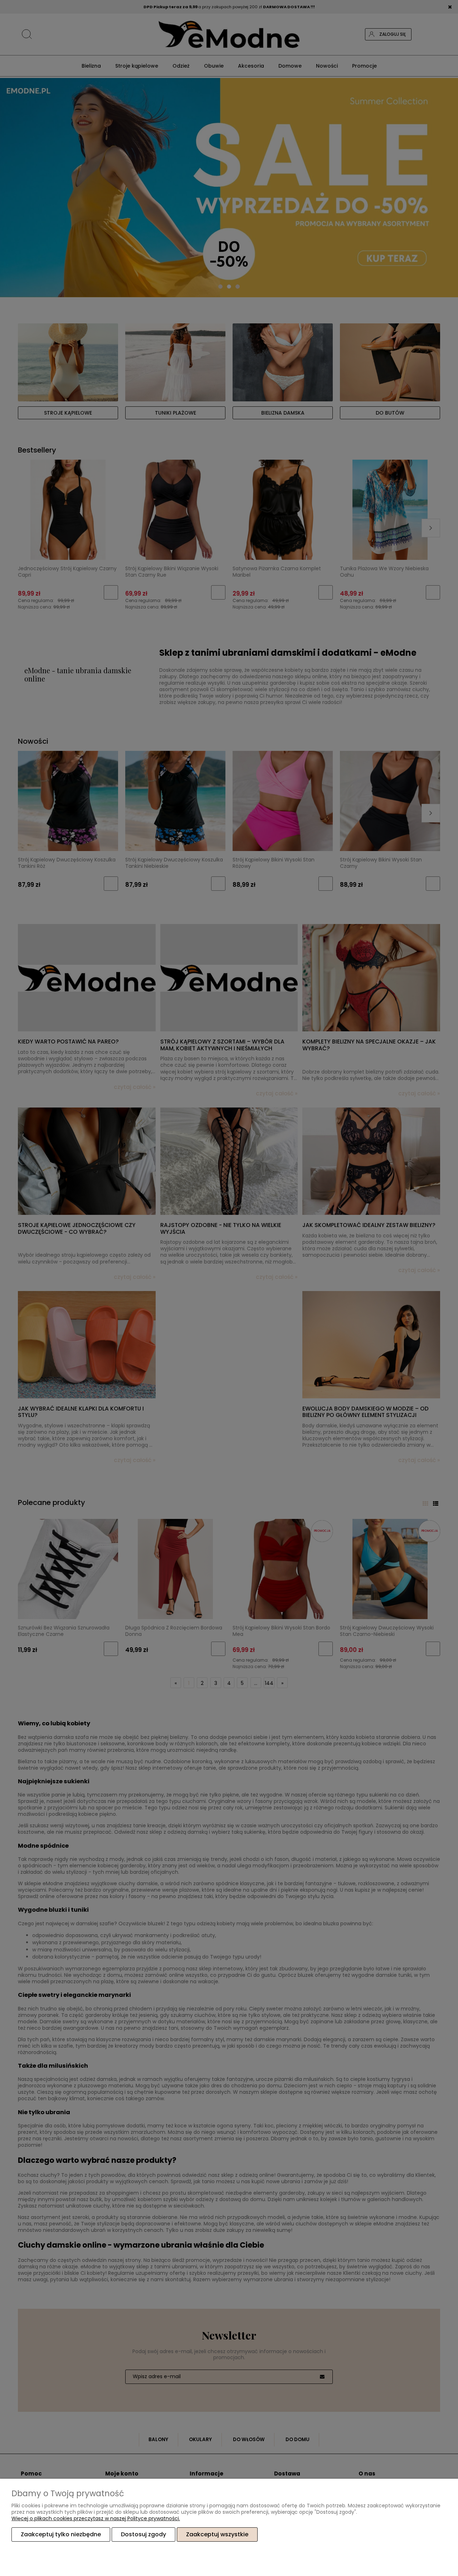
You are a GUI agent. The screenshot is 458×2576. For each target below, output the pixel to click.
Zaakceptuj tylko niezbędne (61, 2534)
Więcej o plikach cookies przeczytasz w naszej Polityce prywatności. (96, 2518)
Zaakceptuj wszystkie (217, 2534)
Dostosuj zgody (143, 2534)
